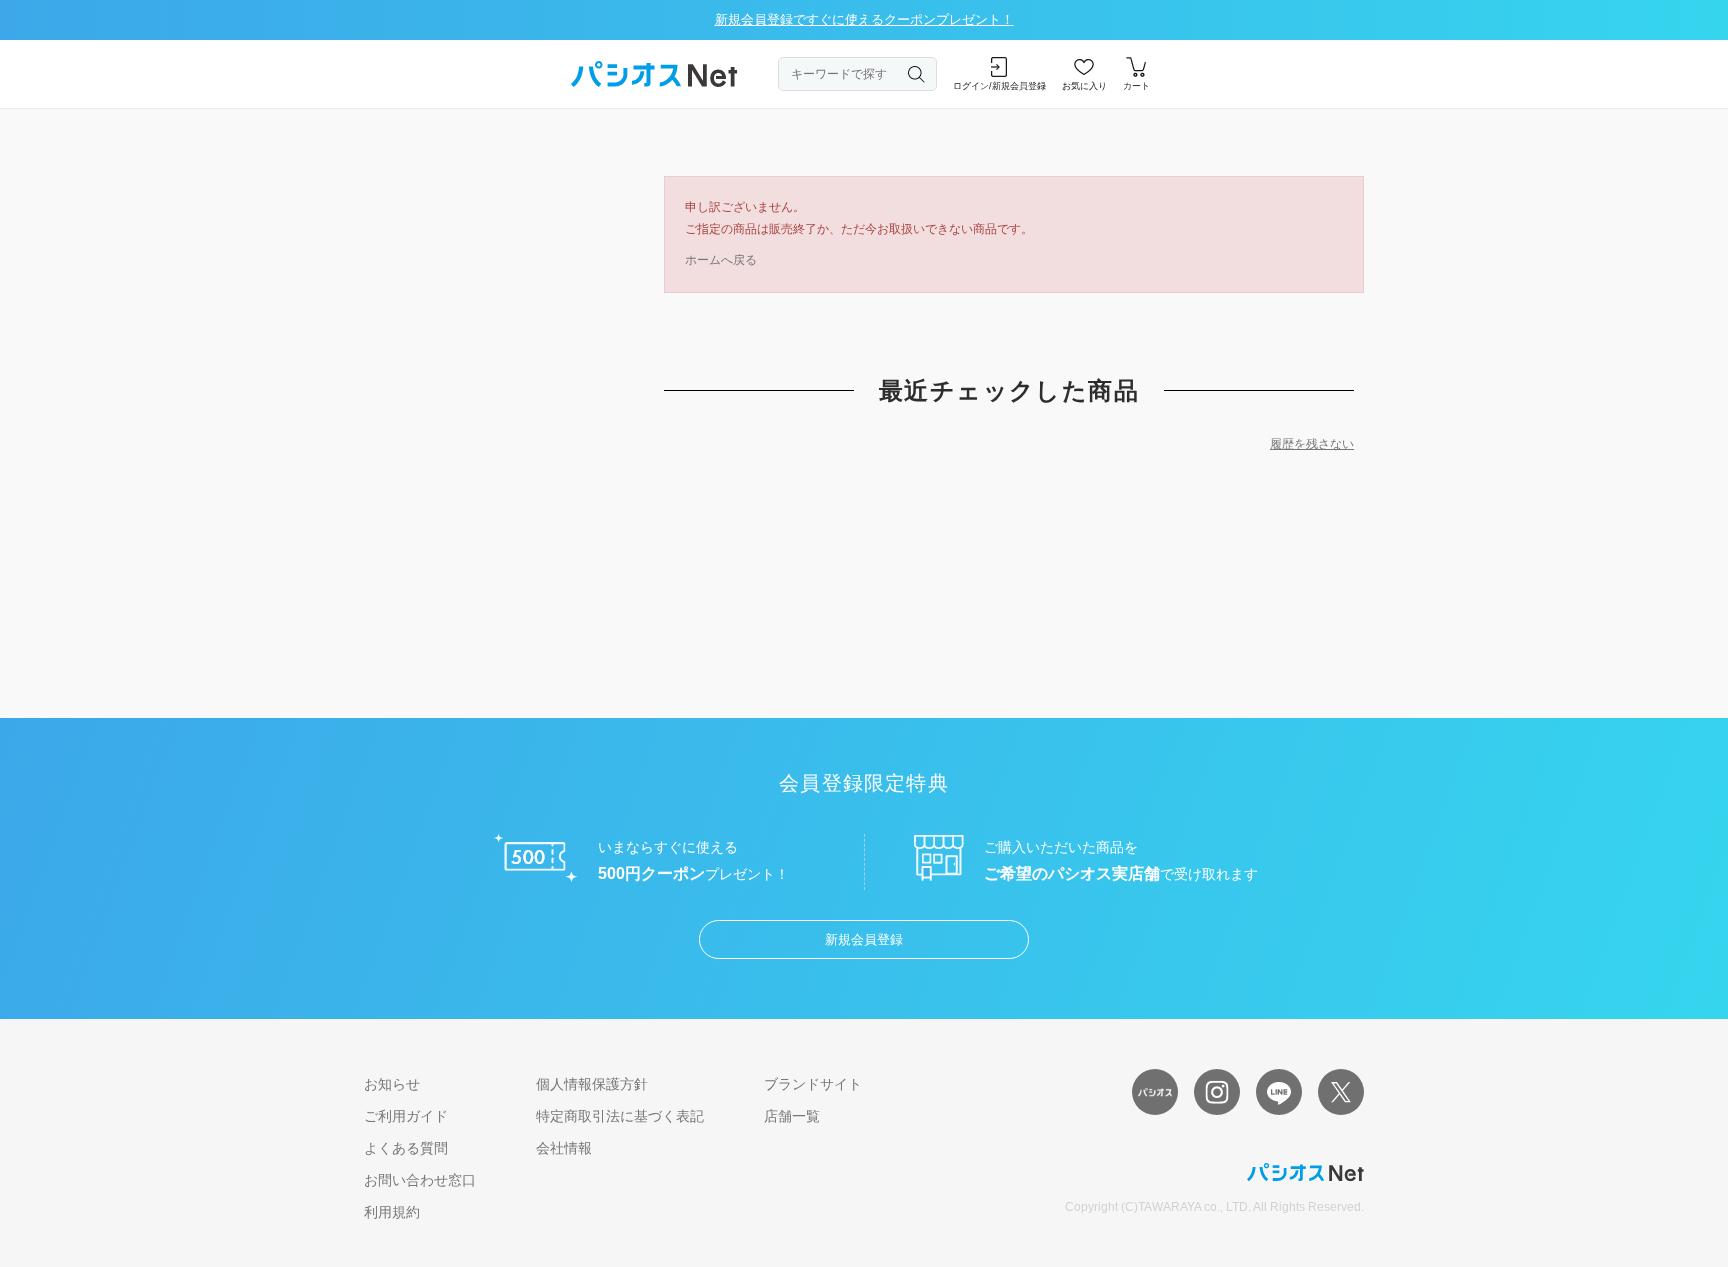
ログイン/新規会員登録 (999, 86)
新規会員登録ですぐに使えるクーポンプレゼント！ (864, 19)
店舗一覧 (792, 1116)
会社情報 (564, 1148)
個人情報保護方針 (592, 1084)
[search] (917, 74)
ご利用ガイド (406, 1116)
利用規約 (392, 1212)
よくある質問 (406, 1148)
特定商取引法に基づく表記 (620, 1116)
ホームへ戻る (721, 260)
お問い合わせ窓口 (420, 1180)
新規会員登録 (864, 939)
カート (1136, 86)
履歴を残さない (1312, 444)
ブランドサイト (813, 1084)
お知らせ (392, 1084)
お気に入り (1084, 86)
